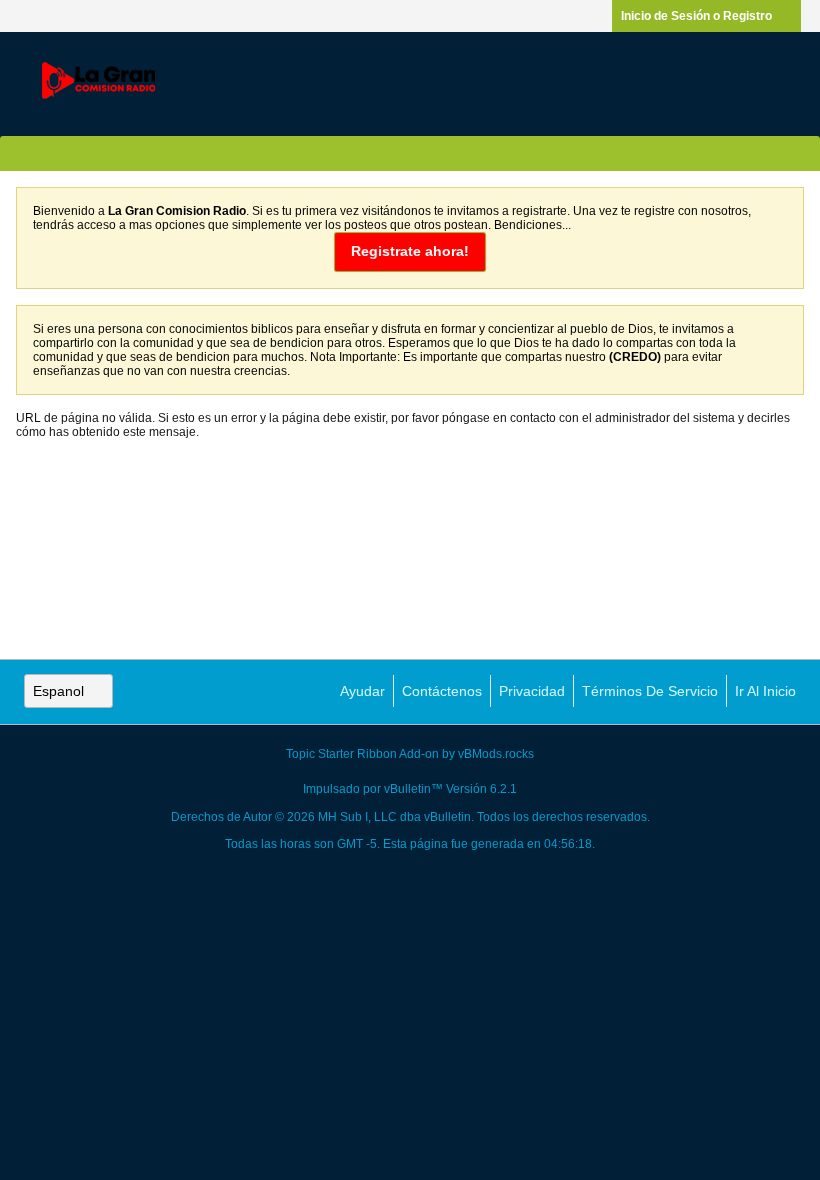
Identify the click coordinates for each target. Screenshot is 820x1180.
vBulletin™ (413, 789)
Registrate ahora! (410, 251)
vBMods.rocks (496, 754)
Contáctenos (442, 691)
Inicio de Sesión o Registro (696, 16)
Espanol (58, 691)
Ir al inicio (765, 691)
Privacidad (532, 691)
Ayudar (362, 691)
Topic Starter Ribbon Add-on (362, 754)
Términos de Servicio (650, 691)
